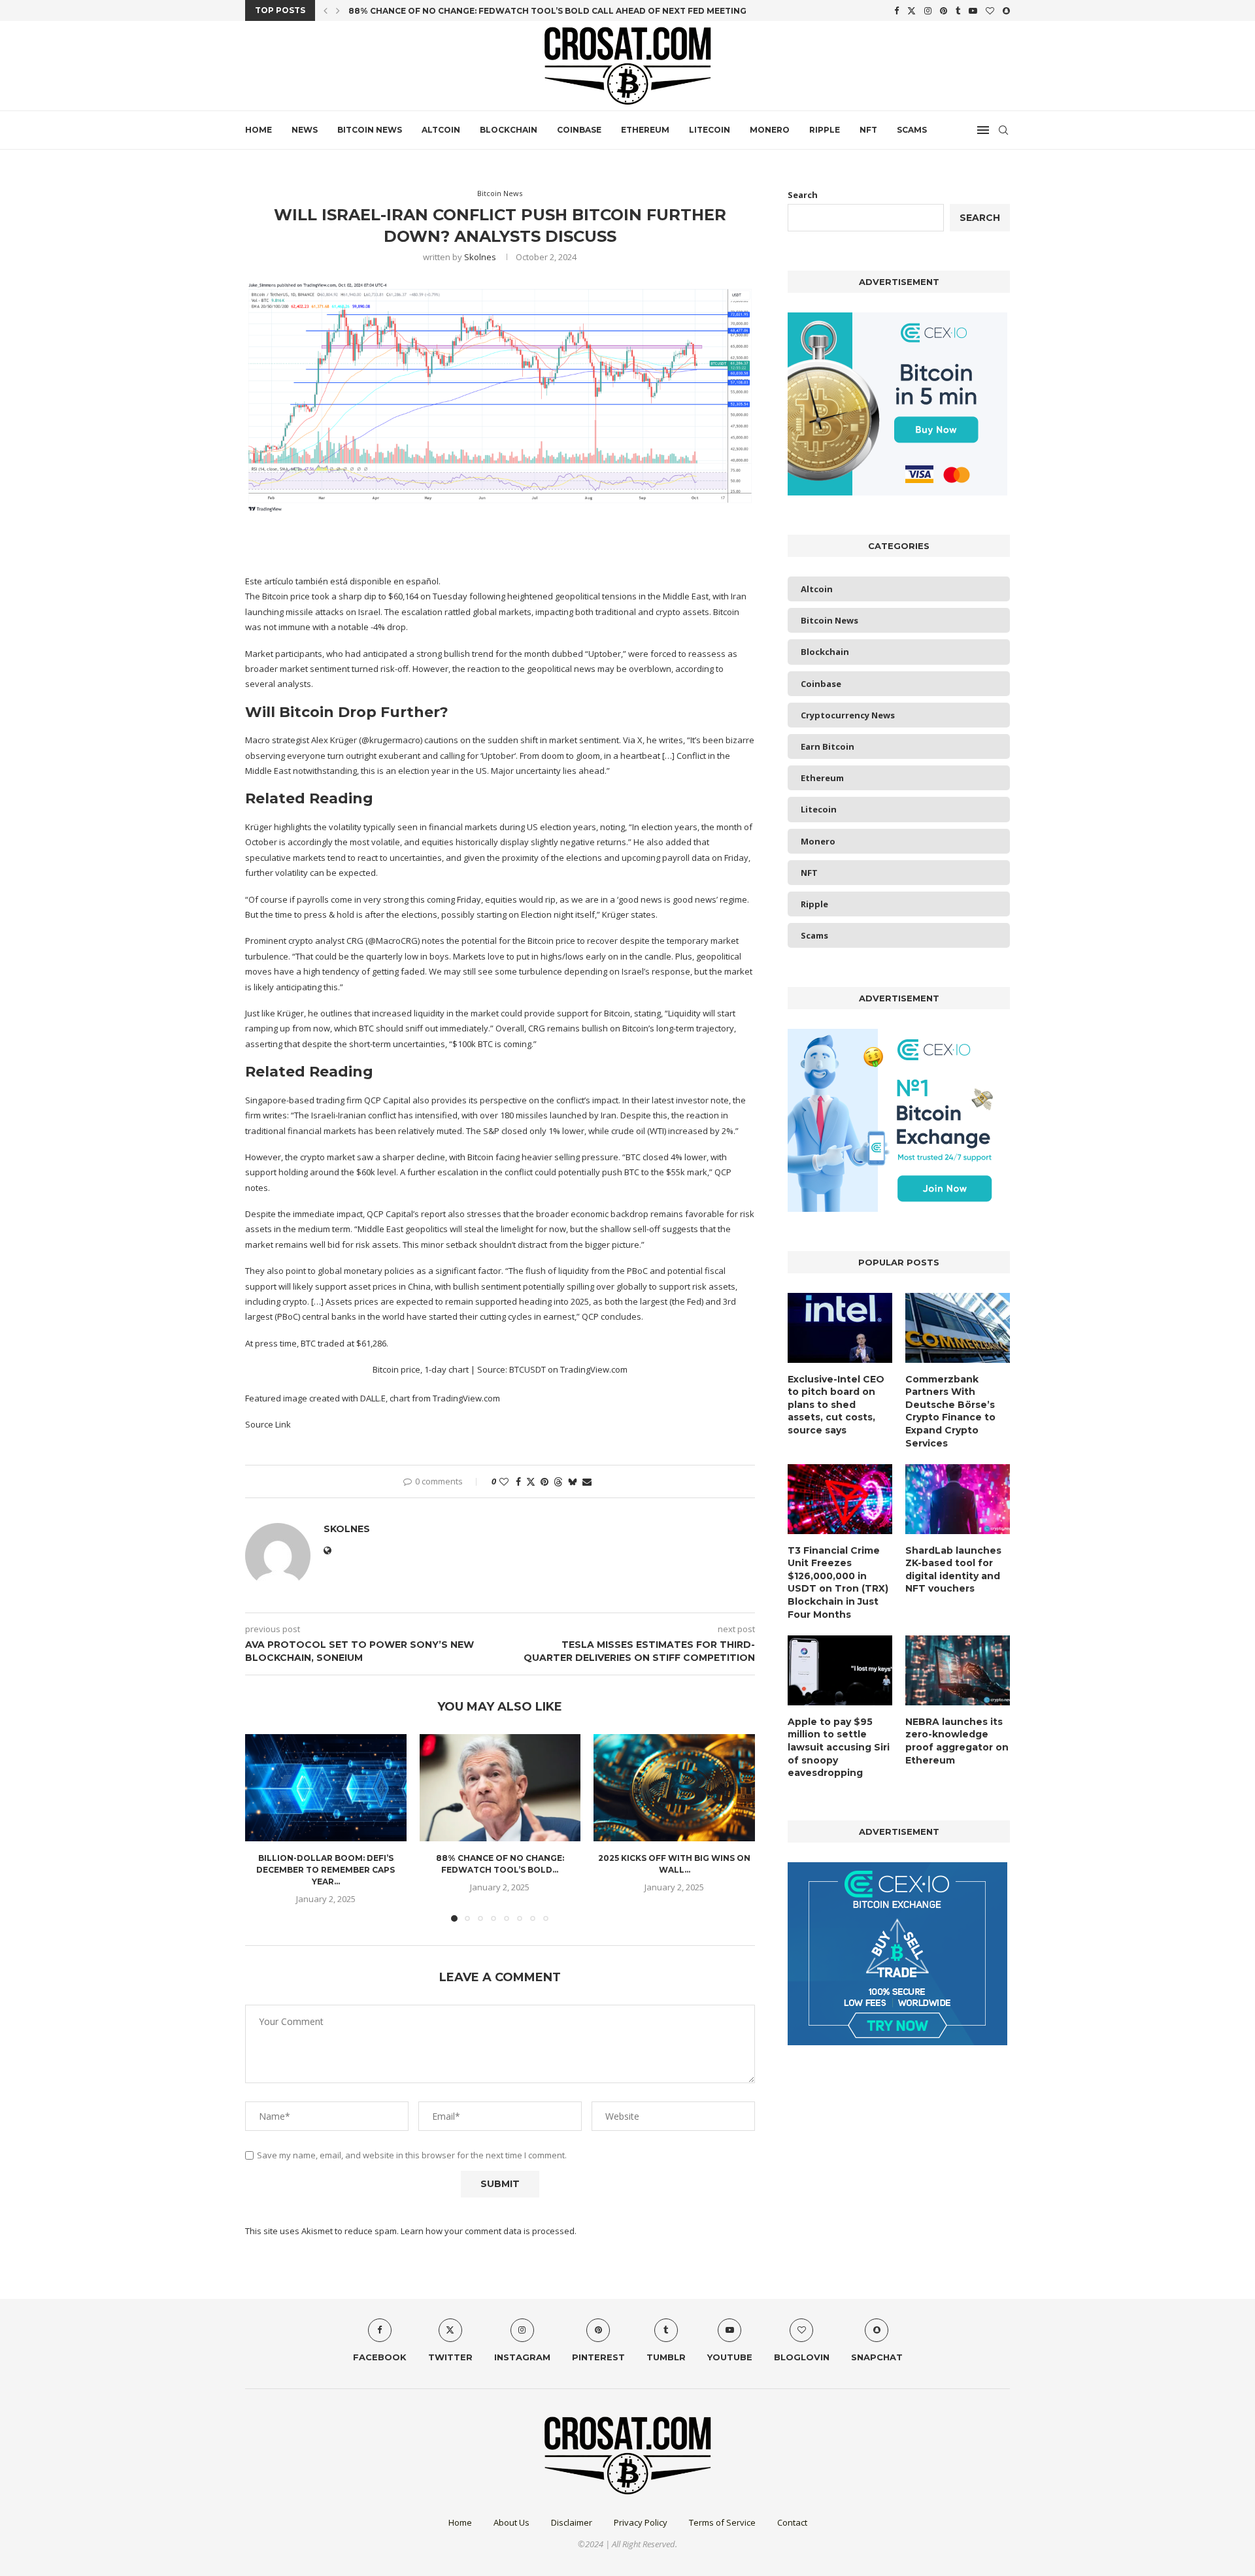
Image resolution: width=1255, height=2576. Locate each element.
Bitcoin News (370, 130)
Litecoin (710, 130)
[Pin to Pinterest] (544, 1481)
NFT (868, 130)
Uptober (498, 756)
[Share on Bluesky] (573, 1481)
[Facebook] (896, 10)
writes (671, 740)
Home (259, 130)
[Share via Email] (587, 1481)
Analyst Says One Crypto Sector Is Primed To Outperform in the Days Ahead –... (540, 11)
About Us (511, 2522)
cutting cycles (506, 1316)
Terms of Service (722, 2522)
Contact (792, 2522)
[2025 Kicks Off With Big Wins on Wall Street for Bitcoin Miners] (674, 1788)
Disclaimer (572, 2522)
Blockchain (509, 130)
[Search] (1003, 130)
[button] (326, 10)
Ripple (825, 130)
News (305, 130)
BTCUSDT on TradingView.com (568, 1369)
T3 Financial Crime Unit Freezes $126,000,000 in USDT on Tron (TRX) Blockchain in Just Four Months (838, 1582)
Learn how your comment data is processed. (489, 2231)
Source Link (268, 1424)
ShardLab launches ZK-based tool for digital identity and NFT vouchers (953, 1570)
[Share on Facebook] (518, 1481)
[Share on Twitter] (531, 1481)
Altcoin (441, 130)
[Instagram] (928, 10)
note (720, 1100)
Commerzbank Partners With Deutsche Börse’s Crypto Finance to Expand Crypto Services (950, 1411)
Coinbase (579, 130)
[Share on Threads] (558, 1481)
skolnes (480, 257)
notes (433, 941)
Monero (770, 130)
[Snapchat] (1006, 10)
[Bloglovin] (990, 10)
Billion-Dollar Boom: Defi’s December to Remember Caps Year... (326, 1870)
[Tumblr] (958, 10)
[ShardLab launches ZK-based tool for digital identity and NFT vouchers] (958, 1499)
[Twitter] (912, 10)
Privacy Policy (641, 2522)
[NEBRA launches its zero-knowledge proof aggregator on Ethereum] (958, 1670)
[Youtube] (973, 10)
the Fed (687, 1301)
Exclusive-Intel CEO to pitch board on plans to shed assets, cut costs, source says (836, 1405)
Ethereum (645, 130)
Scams (912, 130)
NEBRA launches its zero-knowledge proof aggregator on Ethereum (957, 1741)
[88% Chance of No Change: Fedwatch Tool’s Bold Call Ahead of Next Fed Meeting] (500, 1788)
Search (803, 195)
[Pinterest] (944, 10)
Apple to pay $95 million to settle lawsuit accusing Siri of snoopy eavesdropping (839, 1747)
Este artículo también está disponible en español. (343, 581)
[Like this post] (504, 1481)
